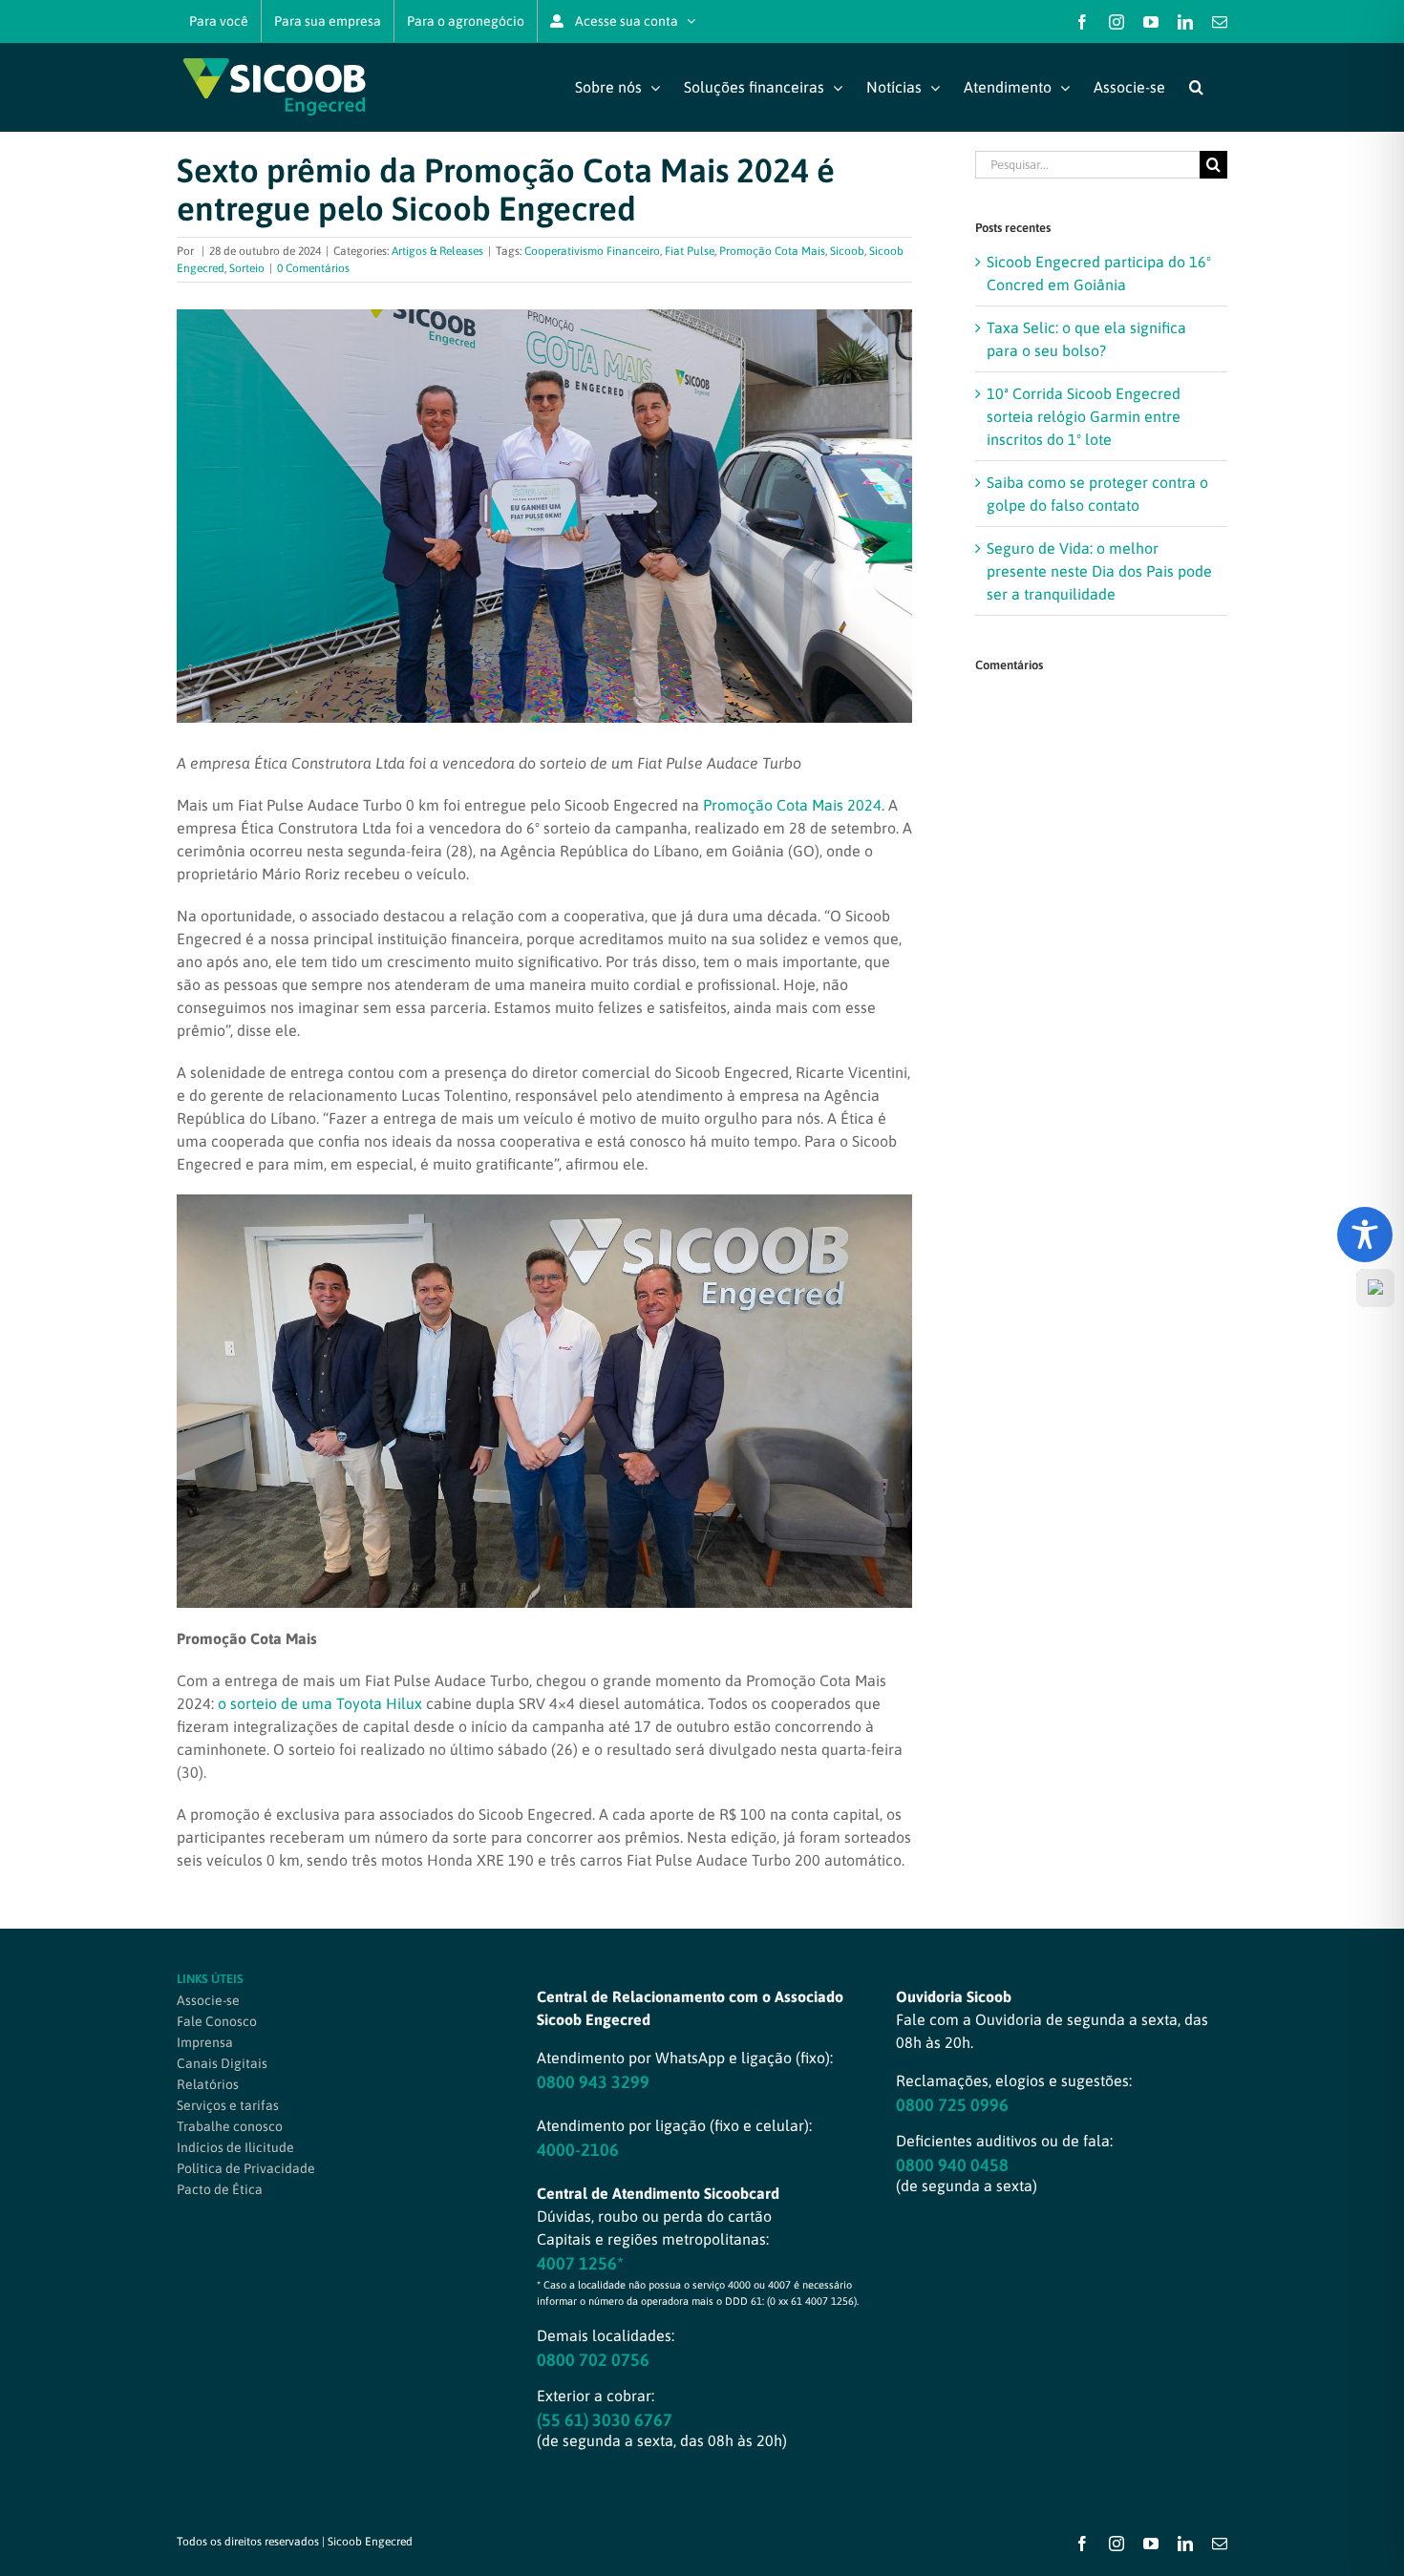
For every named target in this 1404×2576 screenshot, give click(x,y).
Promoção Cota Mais (772, 251)
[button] (1196, 87)
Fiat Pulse (690, 251)
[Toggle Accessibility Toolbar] (1365, 1235)
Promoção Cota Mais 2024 (792, 805)
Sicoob (847, 251)
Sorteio (247, 268)
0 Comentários (313, 268)
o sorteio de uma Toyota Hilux (320, 1703)
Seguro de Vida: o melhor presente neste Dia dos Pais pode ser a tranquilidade (1099, 571)
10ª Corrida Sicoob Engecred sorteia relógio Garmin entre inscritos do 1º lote (1084, 416)
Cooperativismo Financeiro (592, 251)
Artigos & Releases (437, 251)
